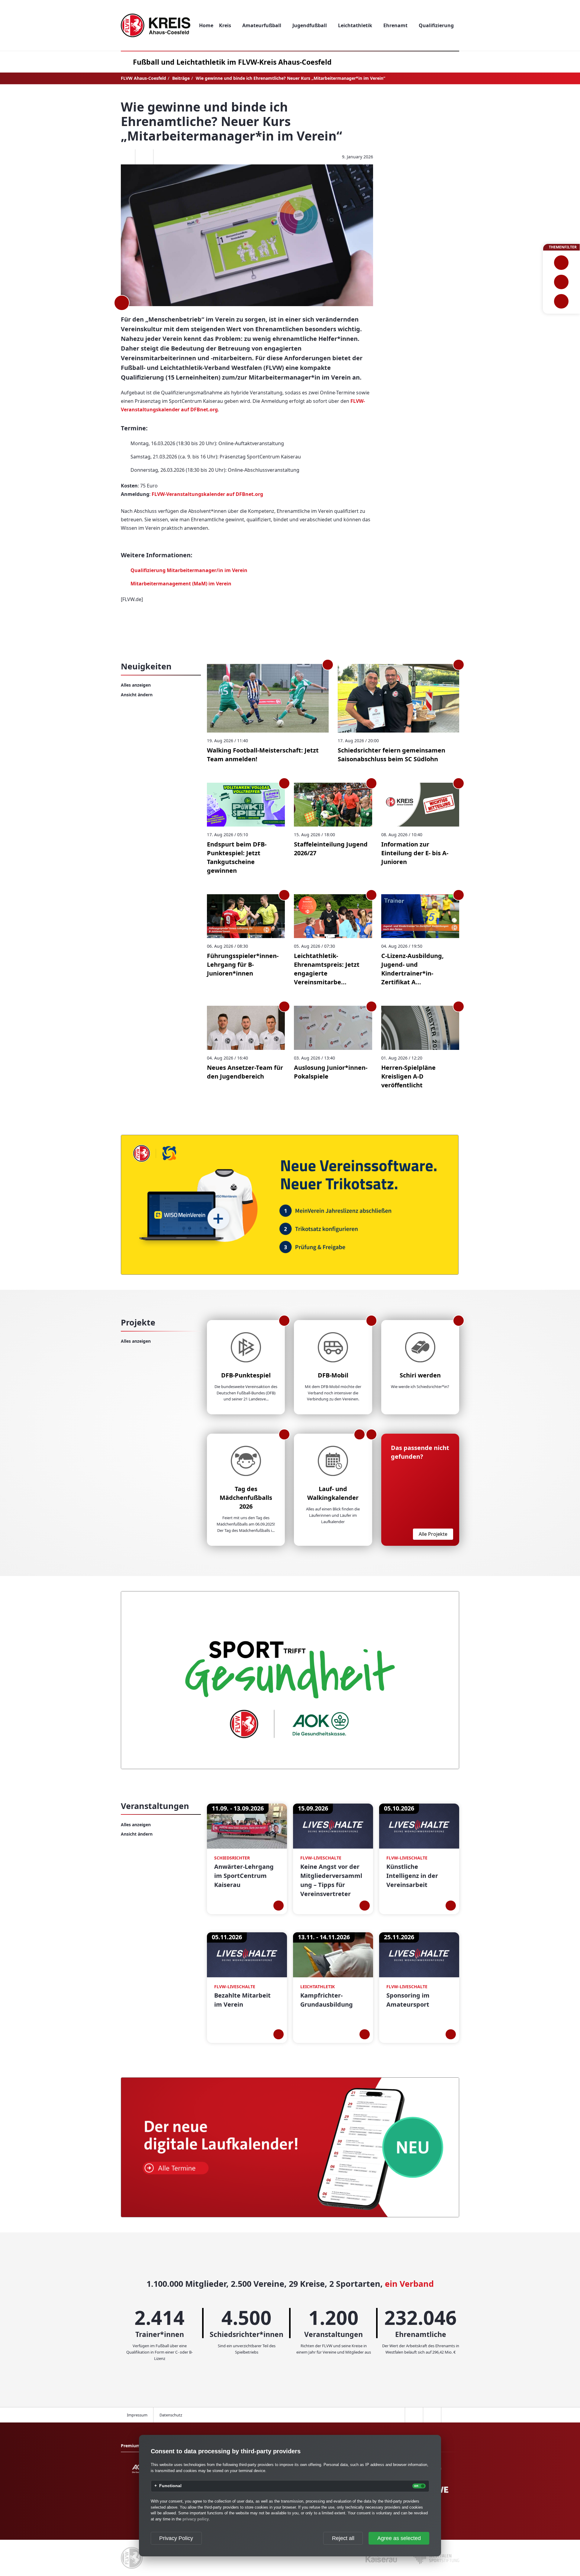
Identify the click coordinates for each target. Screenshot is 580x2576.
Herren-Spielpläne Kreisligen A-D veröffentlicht (408, 1076)
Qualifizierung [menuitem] (436, 25)
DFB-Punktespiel (246, 1375)
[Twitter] (144, 157)
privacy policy (196, 2519)
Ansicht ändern (137, 695)
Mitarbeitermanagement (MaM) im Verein (181, 584)
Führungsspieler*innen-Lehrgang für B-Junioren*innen (243, 964)
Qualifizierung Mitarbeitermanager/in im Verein (189, 570)
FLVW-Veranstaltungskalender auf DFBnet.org (207, 494)
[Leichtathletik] (561, 282)
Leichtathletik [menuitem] (355, 25)
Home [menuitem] (206, 25)
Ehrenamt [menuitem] (395, 25)
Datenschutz (171, 2415)
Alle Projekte (433, 1534)
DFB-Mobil (333, 1375)
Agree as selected (399, 2538)
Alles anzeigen (136, 685)
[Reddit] (162, 157)
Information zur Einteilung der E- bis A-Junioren (415, 853)
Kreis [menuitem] (225, 25)
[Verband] (561, 301)
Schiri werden (420, 1375)
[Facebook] (126, 157)
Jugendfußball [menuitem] (310, 25)
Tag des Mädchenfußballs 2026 (246, 1498)
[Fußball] (561, 263)
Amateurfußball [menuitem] (262, 25)
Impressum (137, 2415)
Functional (170, 2486)
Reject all (343, 2538)
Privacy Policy (176, 2538)
